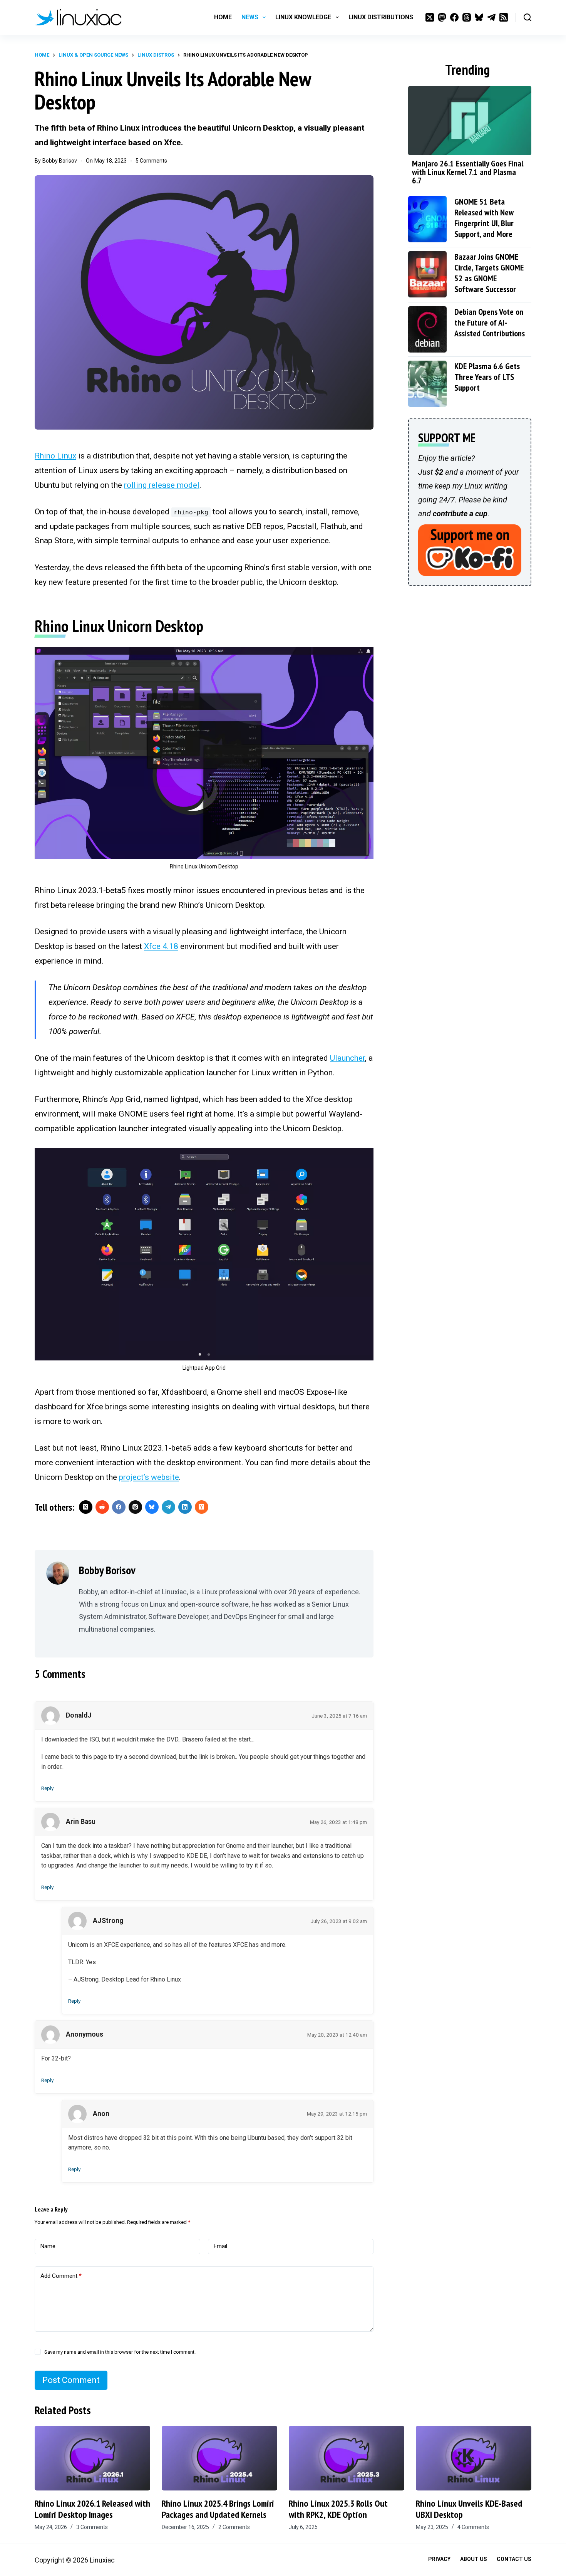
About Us (474, 2559)
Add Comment (61, 2276)
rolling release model (162, 485)
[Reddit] (102, 1507)
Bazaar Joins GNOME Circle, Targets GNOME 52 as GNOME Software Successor (489, 273)
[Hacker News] (202, 1507)
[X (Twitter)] (430, 17)
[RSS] (504, 17)
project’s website (149, 1477)
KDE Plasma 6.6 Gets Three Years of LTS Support (487, 377)
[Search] (527, 17)
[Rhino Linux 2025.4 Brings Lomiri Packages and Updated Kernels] (219, 2458)
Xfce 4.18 (161, 946)
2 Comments (234, 2527)
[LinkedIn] (185, 1507)
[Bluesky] (479, 17)
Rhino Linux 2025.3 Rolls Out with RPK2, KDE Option (338, 2509)
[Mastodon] (442, 17)
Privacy (439, 2559)
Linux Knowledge (303, 17)
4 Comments (473, 2527)
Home (223, 17)
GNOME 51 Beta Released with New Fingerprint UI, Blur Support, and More (484, 218)
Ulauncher (347, 1058)
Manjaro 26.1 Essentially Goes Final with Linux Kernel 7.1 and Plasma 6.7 (468, 172)
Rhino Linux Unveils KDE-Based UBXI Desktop (469, 2509)
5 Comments (151, 161)
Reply (47, 1788)
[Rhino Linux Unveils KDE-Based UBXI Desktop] (474, 2458)
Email (220, 2246)
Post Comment (71, 2380)
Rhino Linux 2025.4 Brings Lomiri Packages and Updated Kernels (218, 2509)
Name (48, 2246)
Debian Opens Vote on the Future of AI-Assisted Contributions (490, 322)
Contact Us (514, 2559)
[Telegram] (491, 17)
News (250, 17)
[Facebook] (454, 17)
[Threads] (467, 17)
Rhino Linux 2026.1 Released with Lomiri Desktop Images (92, 2509)
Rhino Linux (55, 456)
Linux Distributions (381, 17)
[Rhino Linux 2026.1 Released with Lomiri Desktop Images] (92, 2458)
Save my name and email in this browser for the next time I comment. (120, 2352)
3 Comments (92, 2527)
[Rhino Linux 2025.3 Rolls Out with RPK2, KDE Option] (347, 2458)
